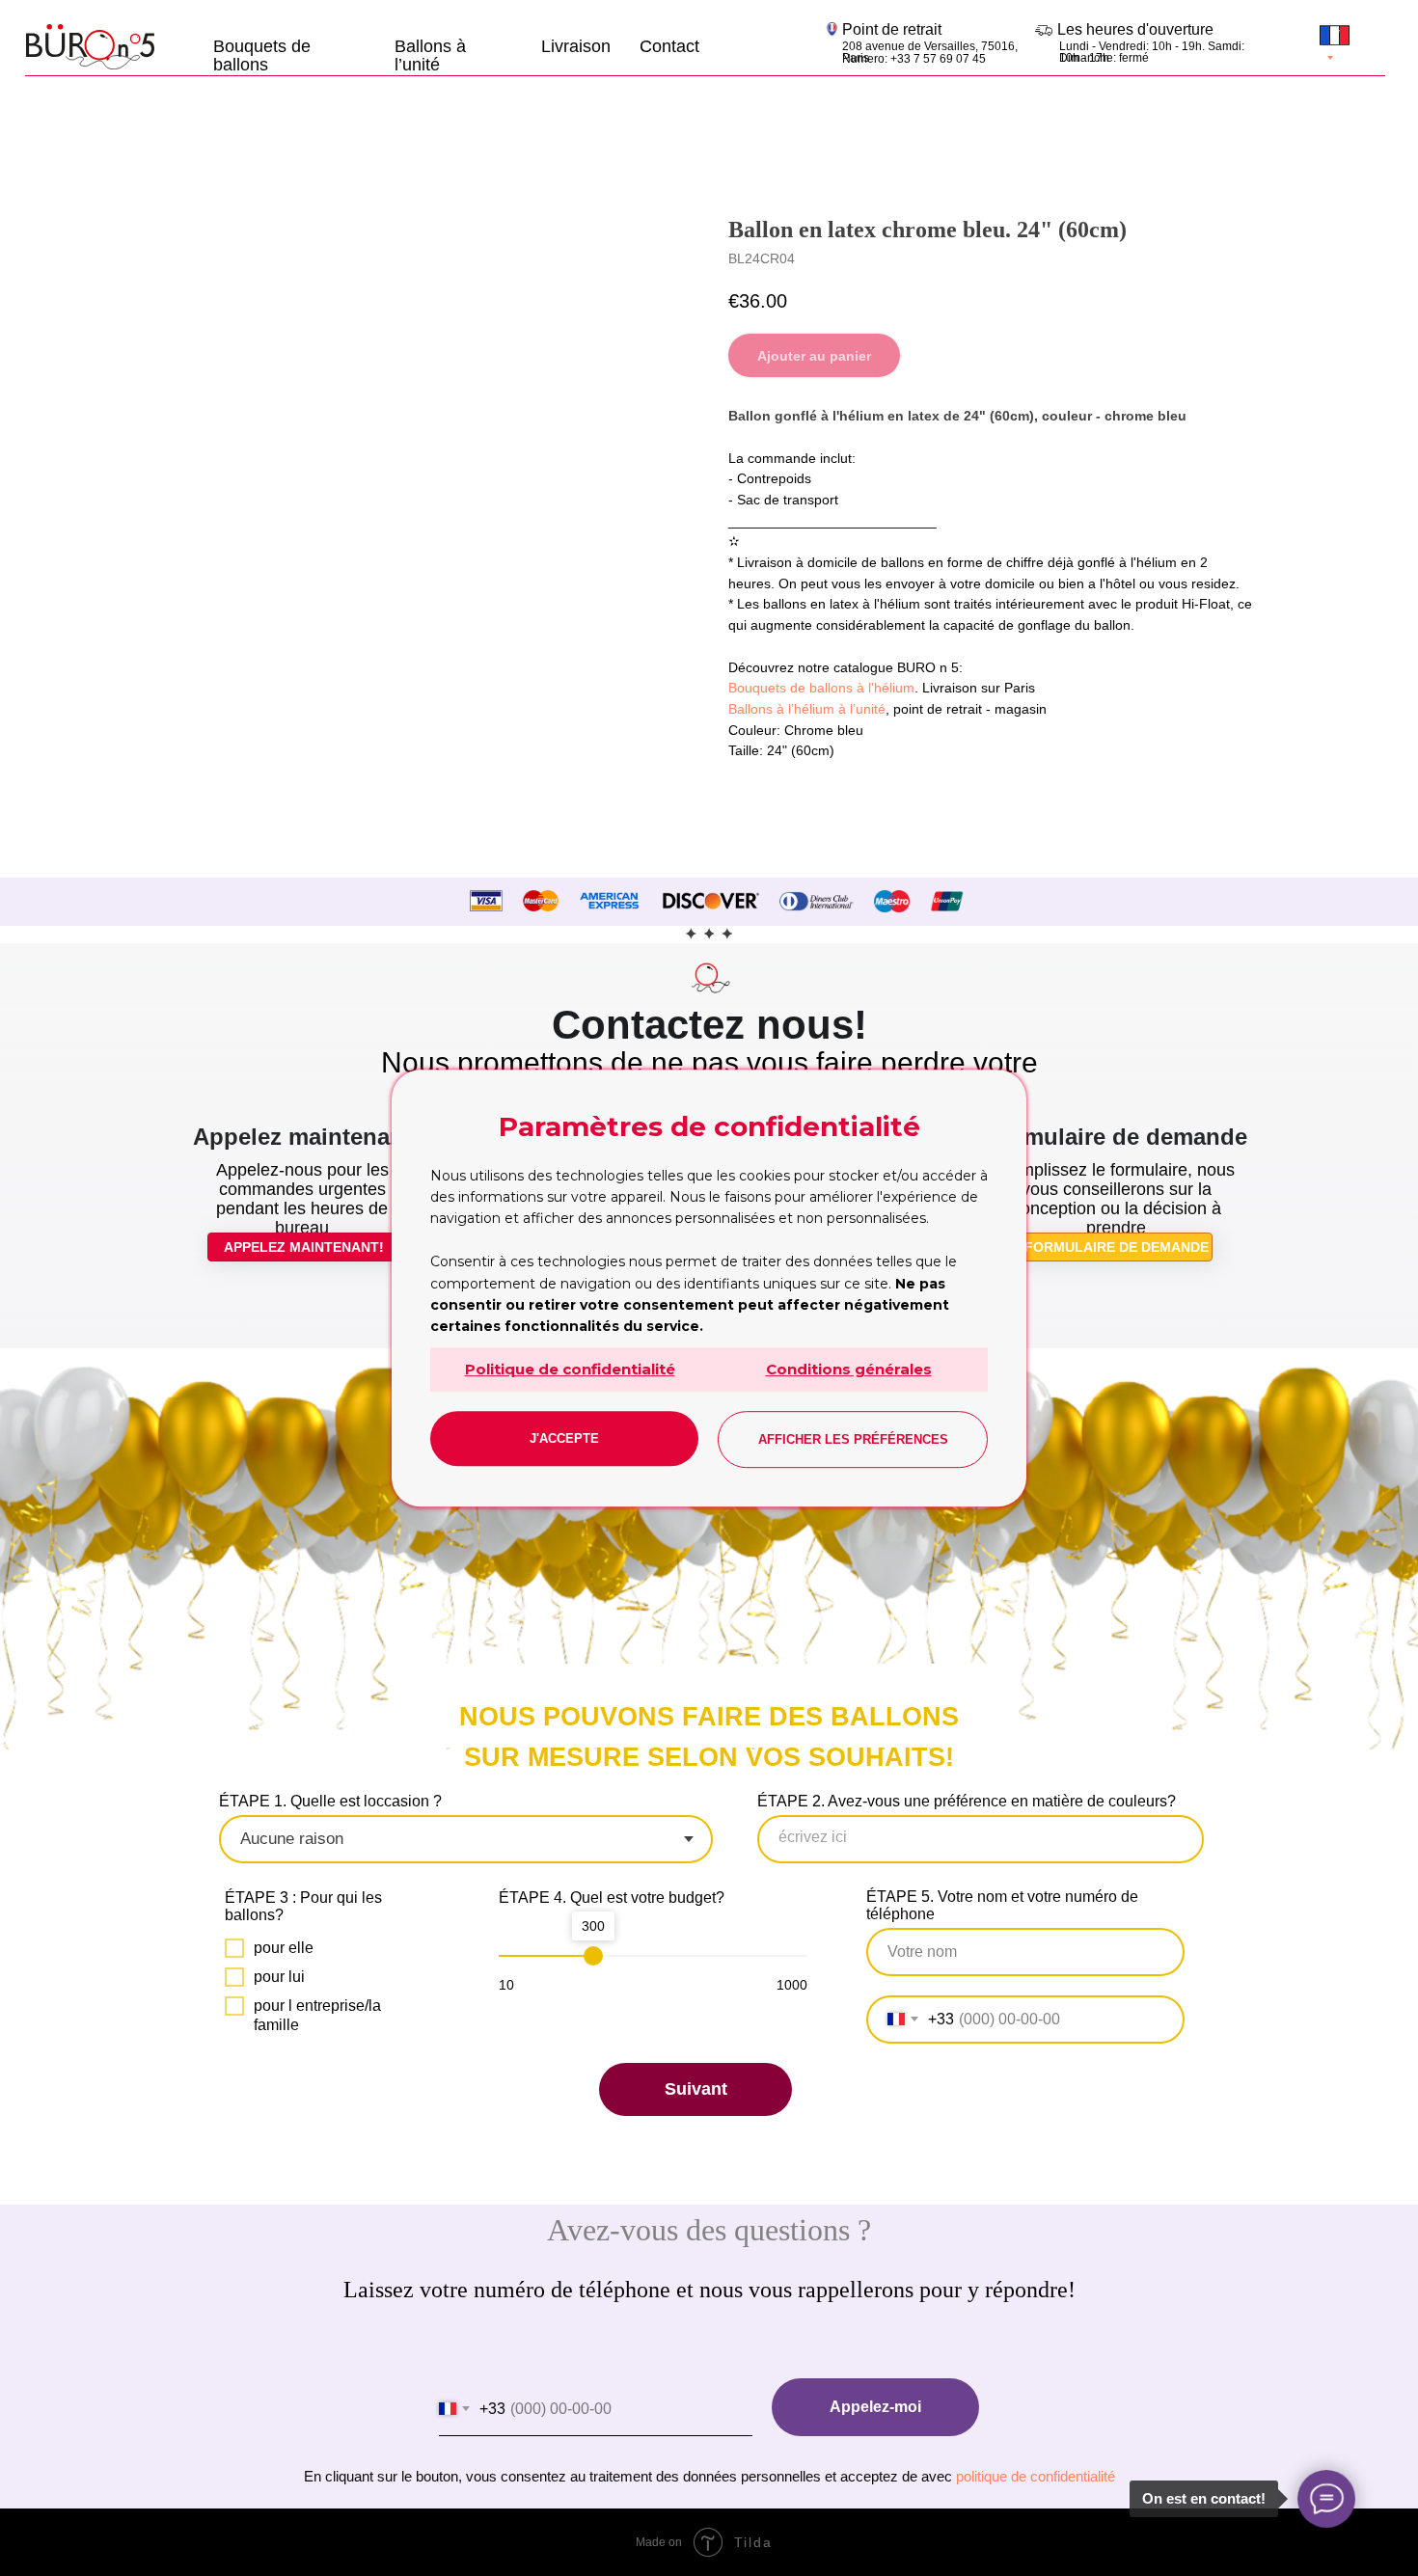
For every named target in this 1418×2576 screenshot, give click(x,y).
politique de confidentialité (1036, 2476)
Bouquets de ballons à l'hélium (821, 688)
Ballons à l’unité (430, 54)
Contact (669, 46)
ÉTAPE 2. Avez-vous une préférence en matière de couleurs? (967, 1801)
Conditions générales (849, 1369)
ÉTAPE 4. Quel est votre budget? (612, 1898)
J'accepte (564, 1438)
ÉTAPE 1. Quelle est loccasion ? (330, 1801)
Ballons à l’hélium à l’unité (807, 709)
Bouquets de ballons (262, 54)
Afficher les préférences (853, 1439)
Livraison (576, 46)
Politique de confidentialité (570, 1369)
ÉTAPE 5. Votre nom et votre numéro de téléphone (1002, 1905)
